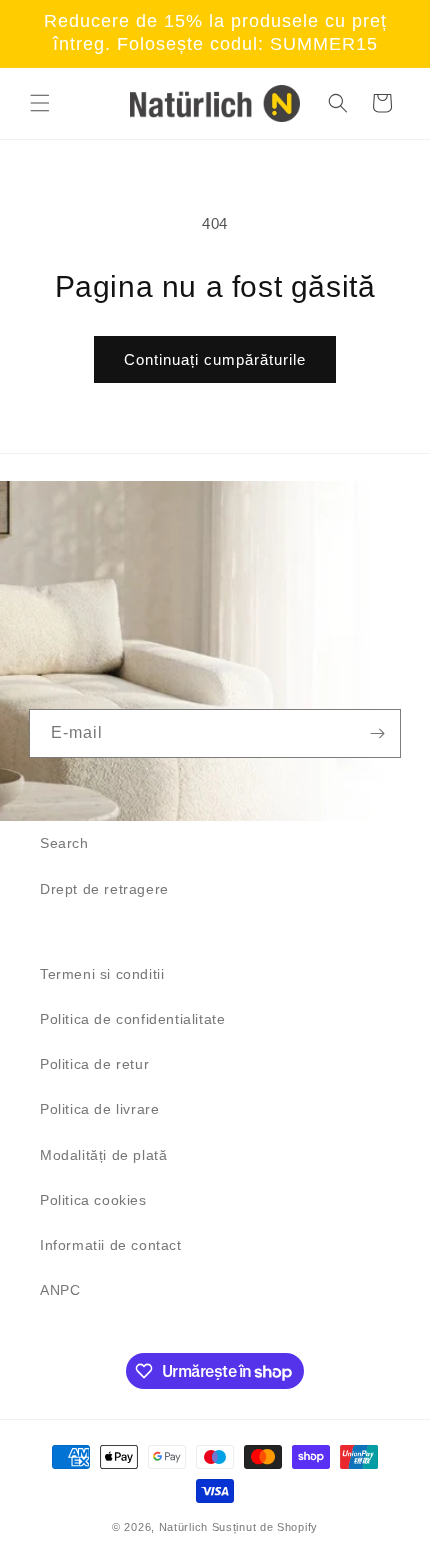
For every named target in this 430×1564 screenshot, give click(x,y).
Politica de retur (94, 1064)
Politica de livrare (99, 1109)
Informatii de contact (111, 1245)
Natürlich (183, 1527)
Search (64, 843)
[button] (40, 103)
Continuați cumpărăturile (215, 359)
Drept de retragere (104, 889)
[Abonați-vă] (377, 733)
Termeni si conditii (102, 974)
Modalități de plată (103, 1155)
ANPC (60, 1290)
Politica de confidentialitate (132, 1019)
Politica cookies (93, 1200)
